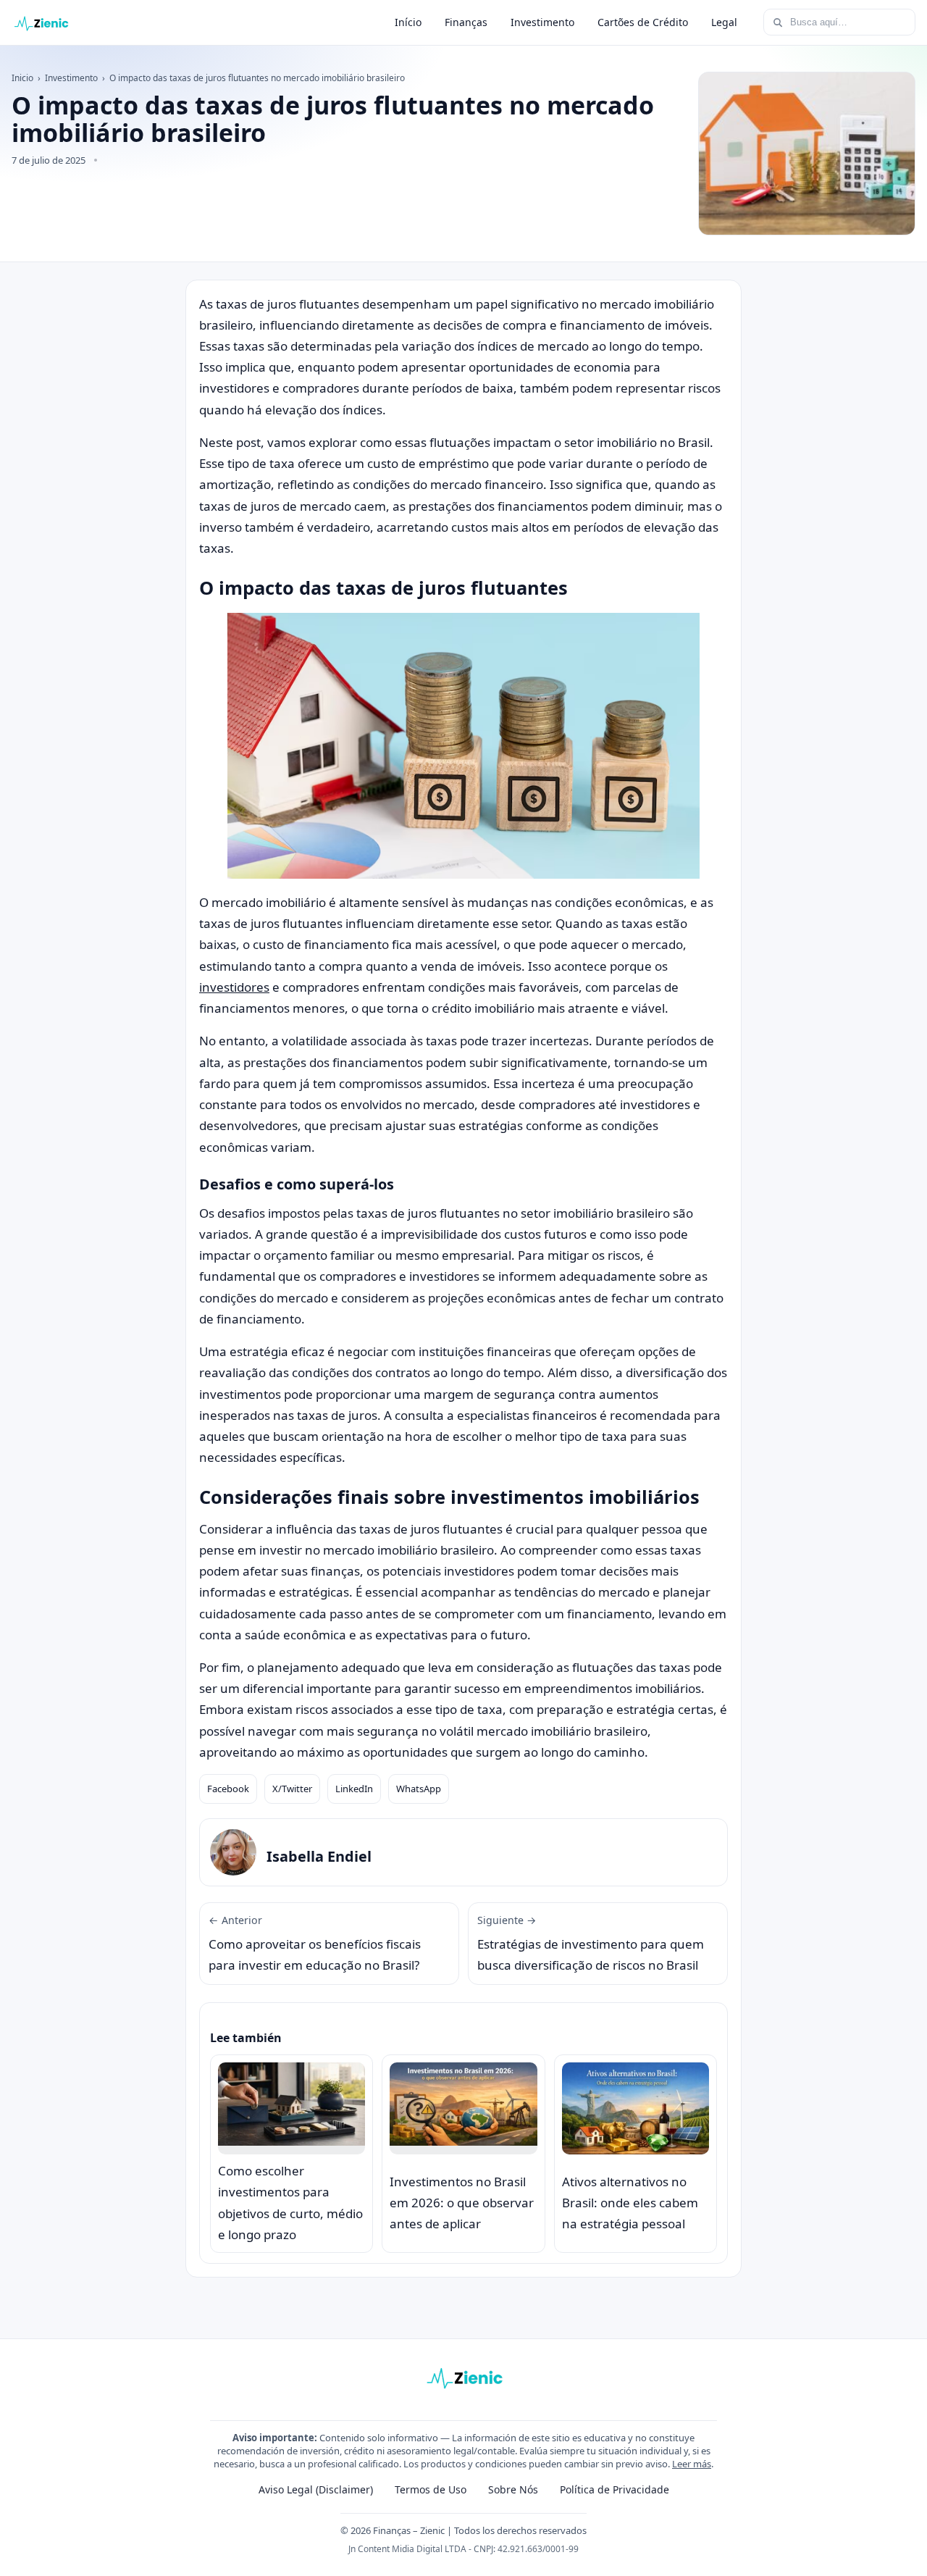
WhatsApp (419, 1789)
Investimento (542, 22)
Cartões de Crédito (643, 22)
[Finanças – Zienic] (41, 22)
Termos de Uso (431, 2489)
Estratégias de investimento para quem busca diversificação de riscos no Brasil (591, 1944)
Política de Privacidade (614, 2489)
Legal (724, 22)
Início (408, 22)
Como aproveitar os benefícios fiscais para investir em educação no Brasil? (315, 1944)
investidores (234, 987)
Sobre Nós (513, 2489)
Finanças (466, 22)
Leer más (692, 2464)
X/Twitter (292, 1789)
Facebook (228, 1789)
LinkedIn (354, 1789)
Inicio (22, 78)
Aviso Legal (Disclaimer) (316, 2489)
